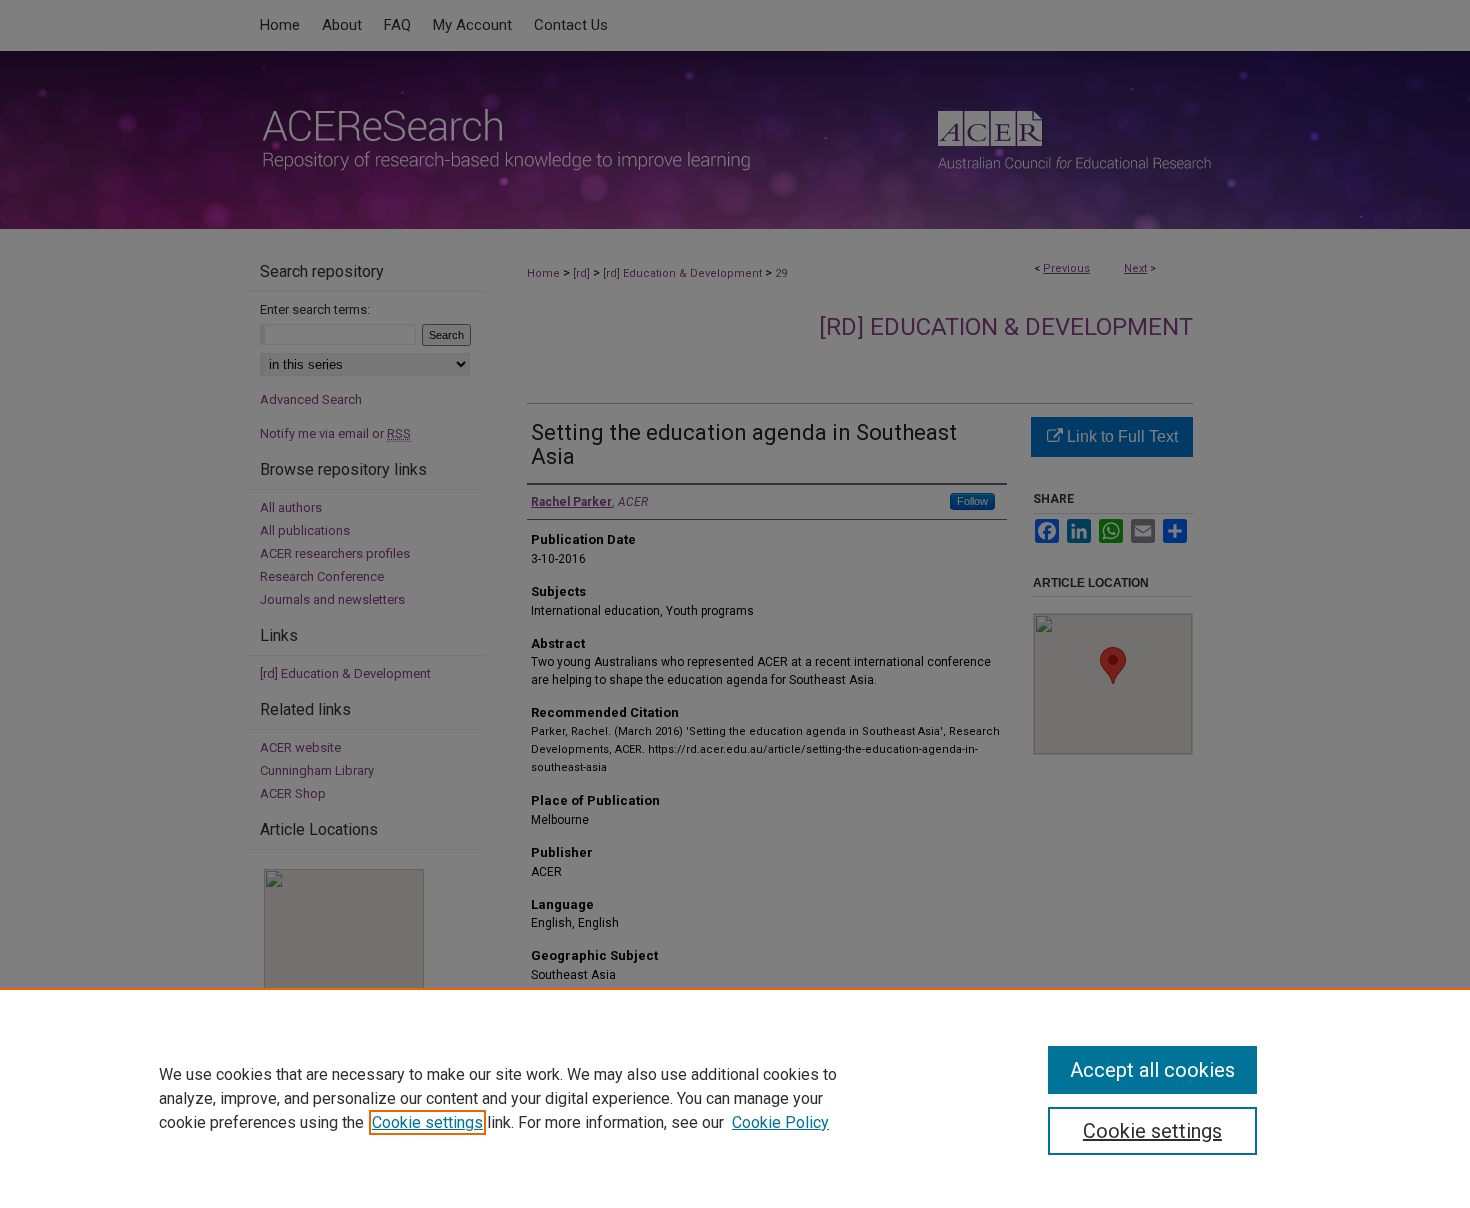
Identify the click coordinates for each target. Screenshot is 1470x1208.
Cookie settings (427, 1122)
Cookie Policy (780, 1122)
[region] (735, 1098)
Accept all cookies (1152, 1070)
